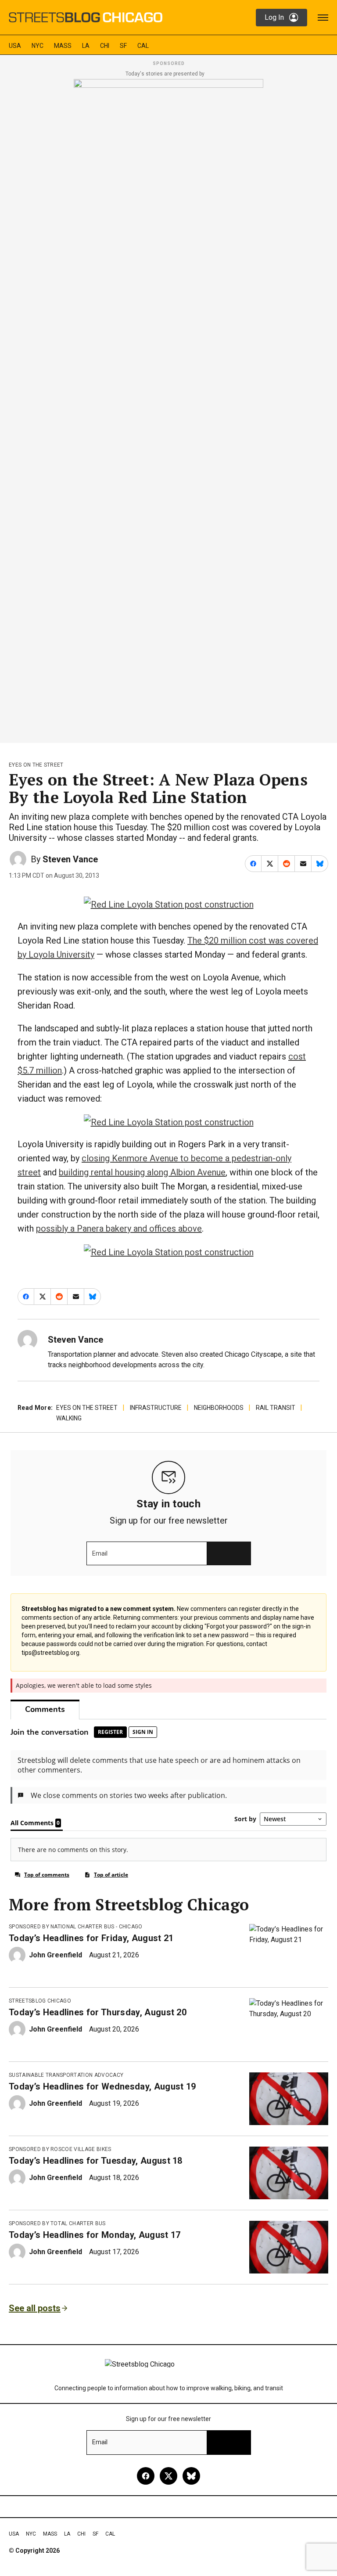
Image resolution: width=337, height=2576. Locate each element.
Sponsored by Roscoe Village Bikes (60, 2149)
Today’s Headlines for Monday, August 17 (95, 2235)
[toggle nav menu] (323, 18)
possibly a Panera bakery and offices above (119, 1229)
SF (123, 46)
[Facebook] (146, 2476)
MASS (63, 46)
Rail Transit (276, 1408)
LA (86, 46)
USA (15, 46)
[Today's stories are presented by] (168, 408)
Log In (274, 17)
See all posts (35, 2308)
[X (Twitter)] (168, 2476)
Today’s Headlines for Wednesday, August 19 (102, 2086)
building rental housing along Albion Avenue (142, 1172)
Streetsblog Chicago (40, 2001)
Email (100, 1553)
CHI (105, 46)
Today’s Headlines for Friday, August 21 (91, 1938)
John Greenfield (56, 1955)
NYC (38, 46)
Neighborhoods (219, 1408)
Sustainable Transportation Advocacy (66, 2075)
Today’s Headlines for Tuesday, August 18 (96, 2161)
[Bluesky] (191, 2476)
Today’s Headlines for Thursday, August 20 (98, 2012)
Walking (69, 1418)
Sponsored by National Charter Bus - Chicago (76, 1927)
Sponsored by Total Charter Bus (57, 2223)
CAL (143, 46)
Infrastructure (156, 1408)
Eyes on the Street (36, 765)
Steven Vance (70, 859)
